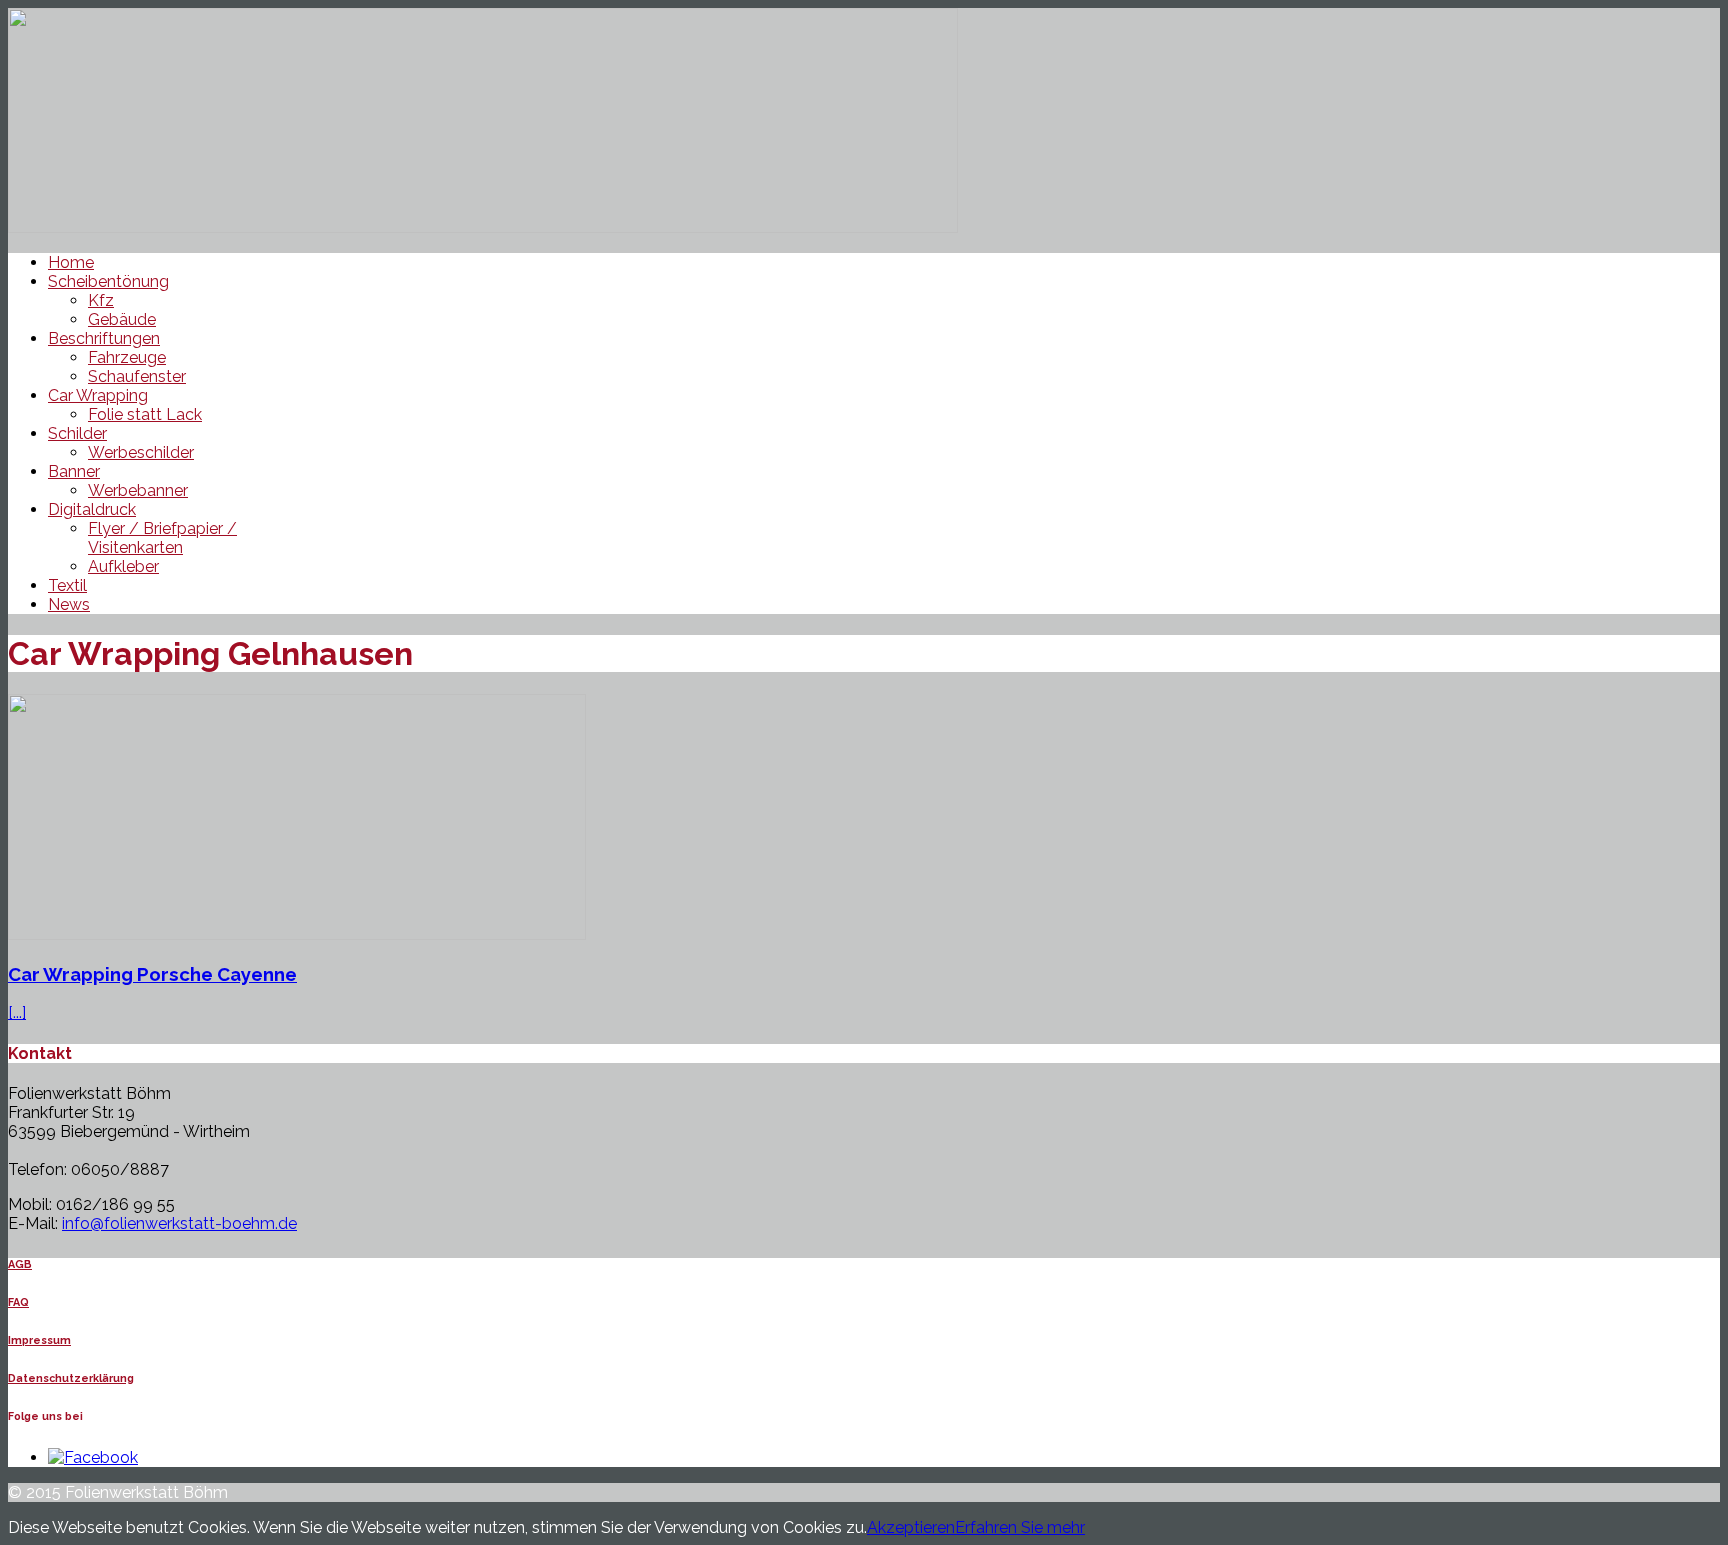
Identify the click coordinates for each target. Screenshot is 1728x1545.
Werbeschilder (141, 452)
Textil (67, 585)
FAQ (18, 1302)
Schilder (77, 433)
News (69, 604)
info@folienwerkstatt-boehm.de (179, 1223)
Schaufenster (137, 376)
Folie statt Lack (145, 414)
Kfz (101, 300)
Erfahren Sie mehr (1020, 1527)
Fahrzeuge (127, 357)
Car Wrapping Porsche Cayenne (152, 974)
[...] (17, 1012)
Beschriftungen (104, 338)
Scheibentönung (108, 281)
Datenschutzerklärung (71, 1378)
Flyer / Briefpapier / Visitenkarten (162, 538)
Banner (74, 471)
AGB (20, 1264)
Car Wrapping (98, 395)
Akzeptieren (911, 1527)
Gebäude (122, 319)
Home (71, 262)
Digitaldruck (92, 509)
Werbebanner (138, 490)
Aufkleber (123, 566)
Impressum (39, 1340)
